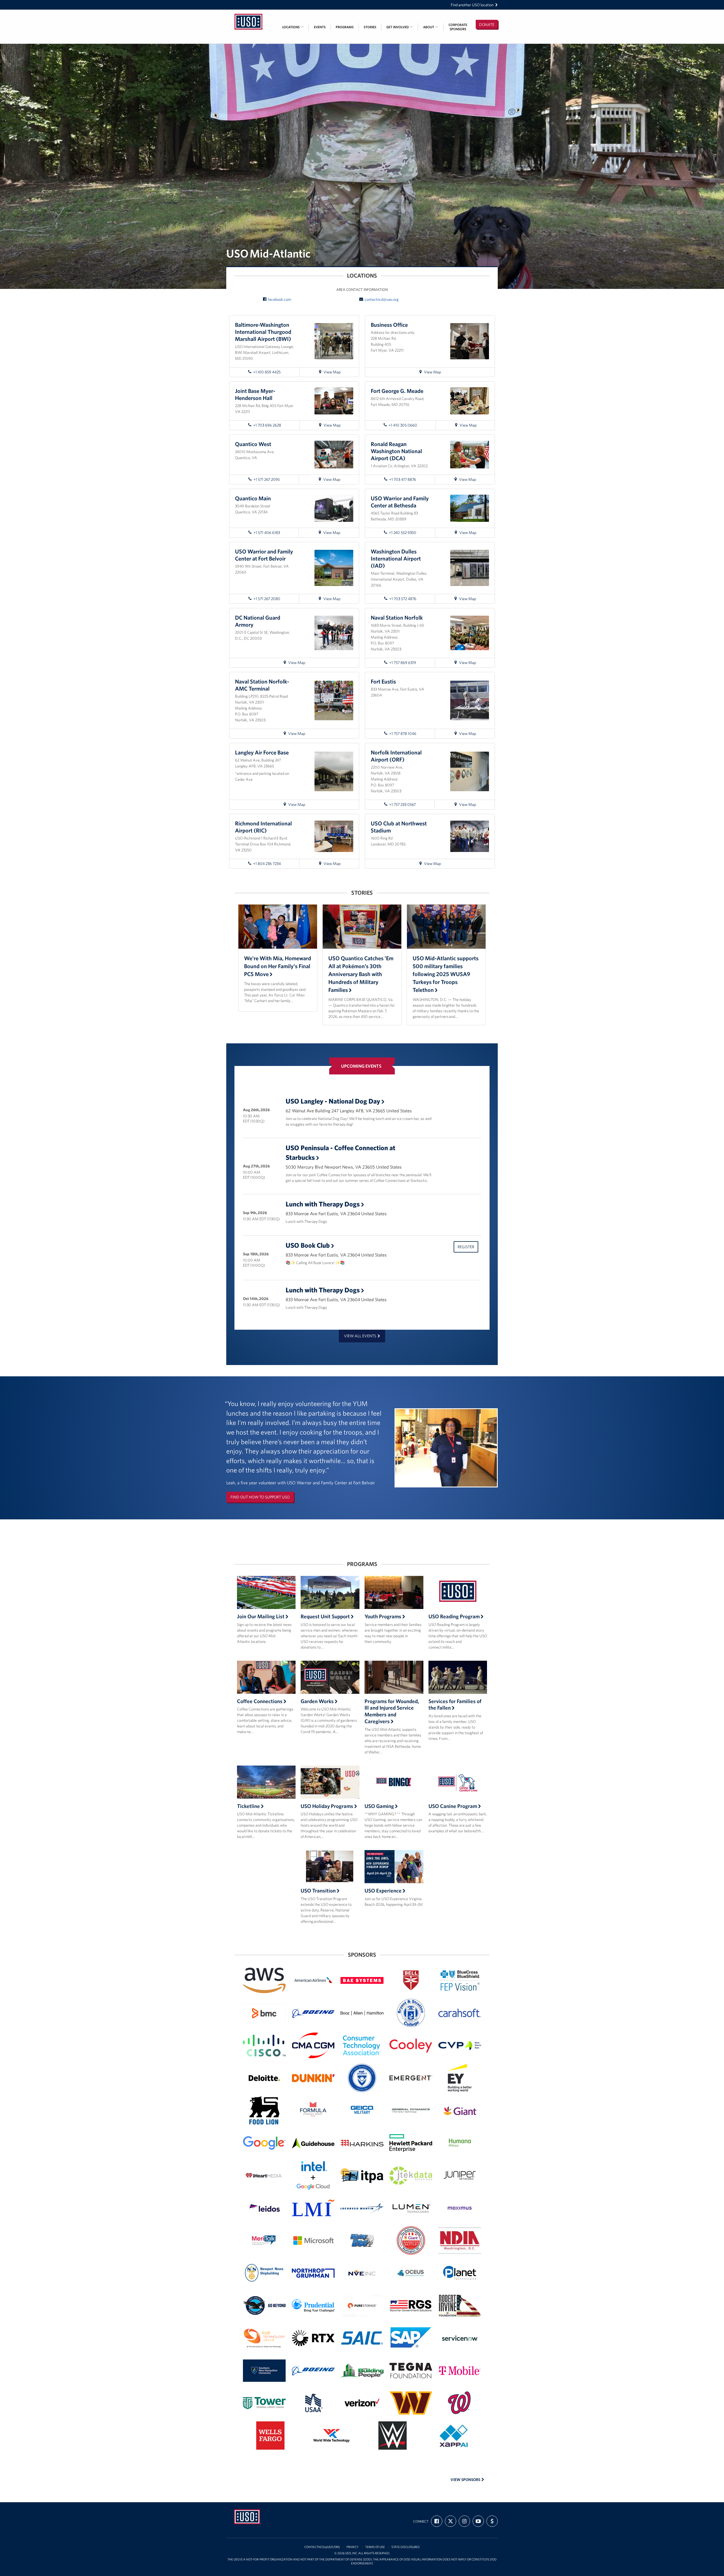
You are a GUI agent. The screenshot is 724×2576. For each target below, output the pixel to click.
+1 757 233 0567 (402, 804)
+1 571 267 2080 (267, 599)
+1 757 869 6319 (403, 663)
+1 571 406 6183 (267, 533)
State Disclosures (406, 2547)
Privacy (353, 2547)
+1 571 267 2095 (267, 479)
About (429, 27)
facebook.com (280, 299)
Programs (345, 27)
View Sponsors (466, 2480)
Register (466, 1247)
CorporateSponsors (458, 27)
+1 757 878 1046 (403, 734)
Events (320, 27)
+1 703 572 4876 (403, 599)
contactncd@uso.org (382, 299)
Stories (370, 27)
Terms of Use (375, 2547)
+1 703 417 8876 (403, 479)
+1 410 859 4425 (267, 372)
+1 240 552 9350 (403, 533)
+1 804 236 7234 (267, 864)
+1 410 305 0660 (403, 425)
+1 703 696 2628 (267, 425)
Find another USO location (472, 5)
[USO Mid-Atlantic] (249, 13)
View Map (337, 373)
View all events (360, 1336)
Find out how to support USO (260, 1497)
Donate (487, 25)
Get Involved (398, 27)
